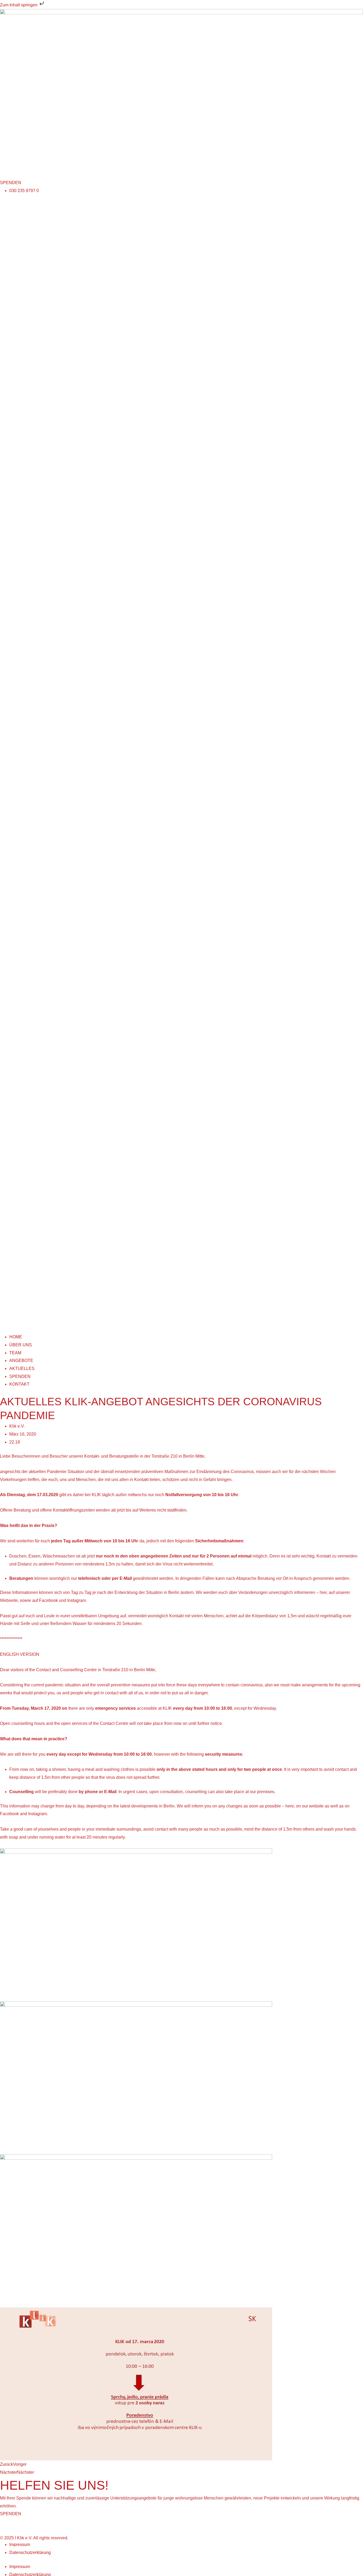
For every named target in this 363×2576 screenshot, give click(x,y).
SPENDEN (20, 1376)
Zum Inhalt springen (19, 5)
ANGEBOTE (21, 1361)
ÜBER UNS (21, 1345)
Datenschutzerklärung (30, 2552)
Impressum (20, 2545)
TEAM (15, 1353)
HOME (16, 1337)
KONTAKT (19, 1384)
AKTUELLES (22, 1368)
